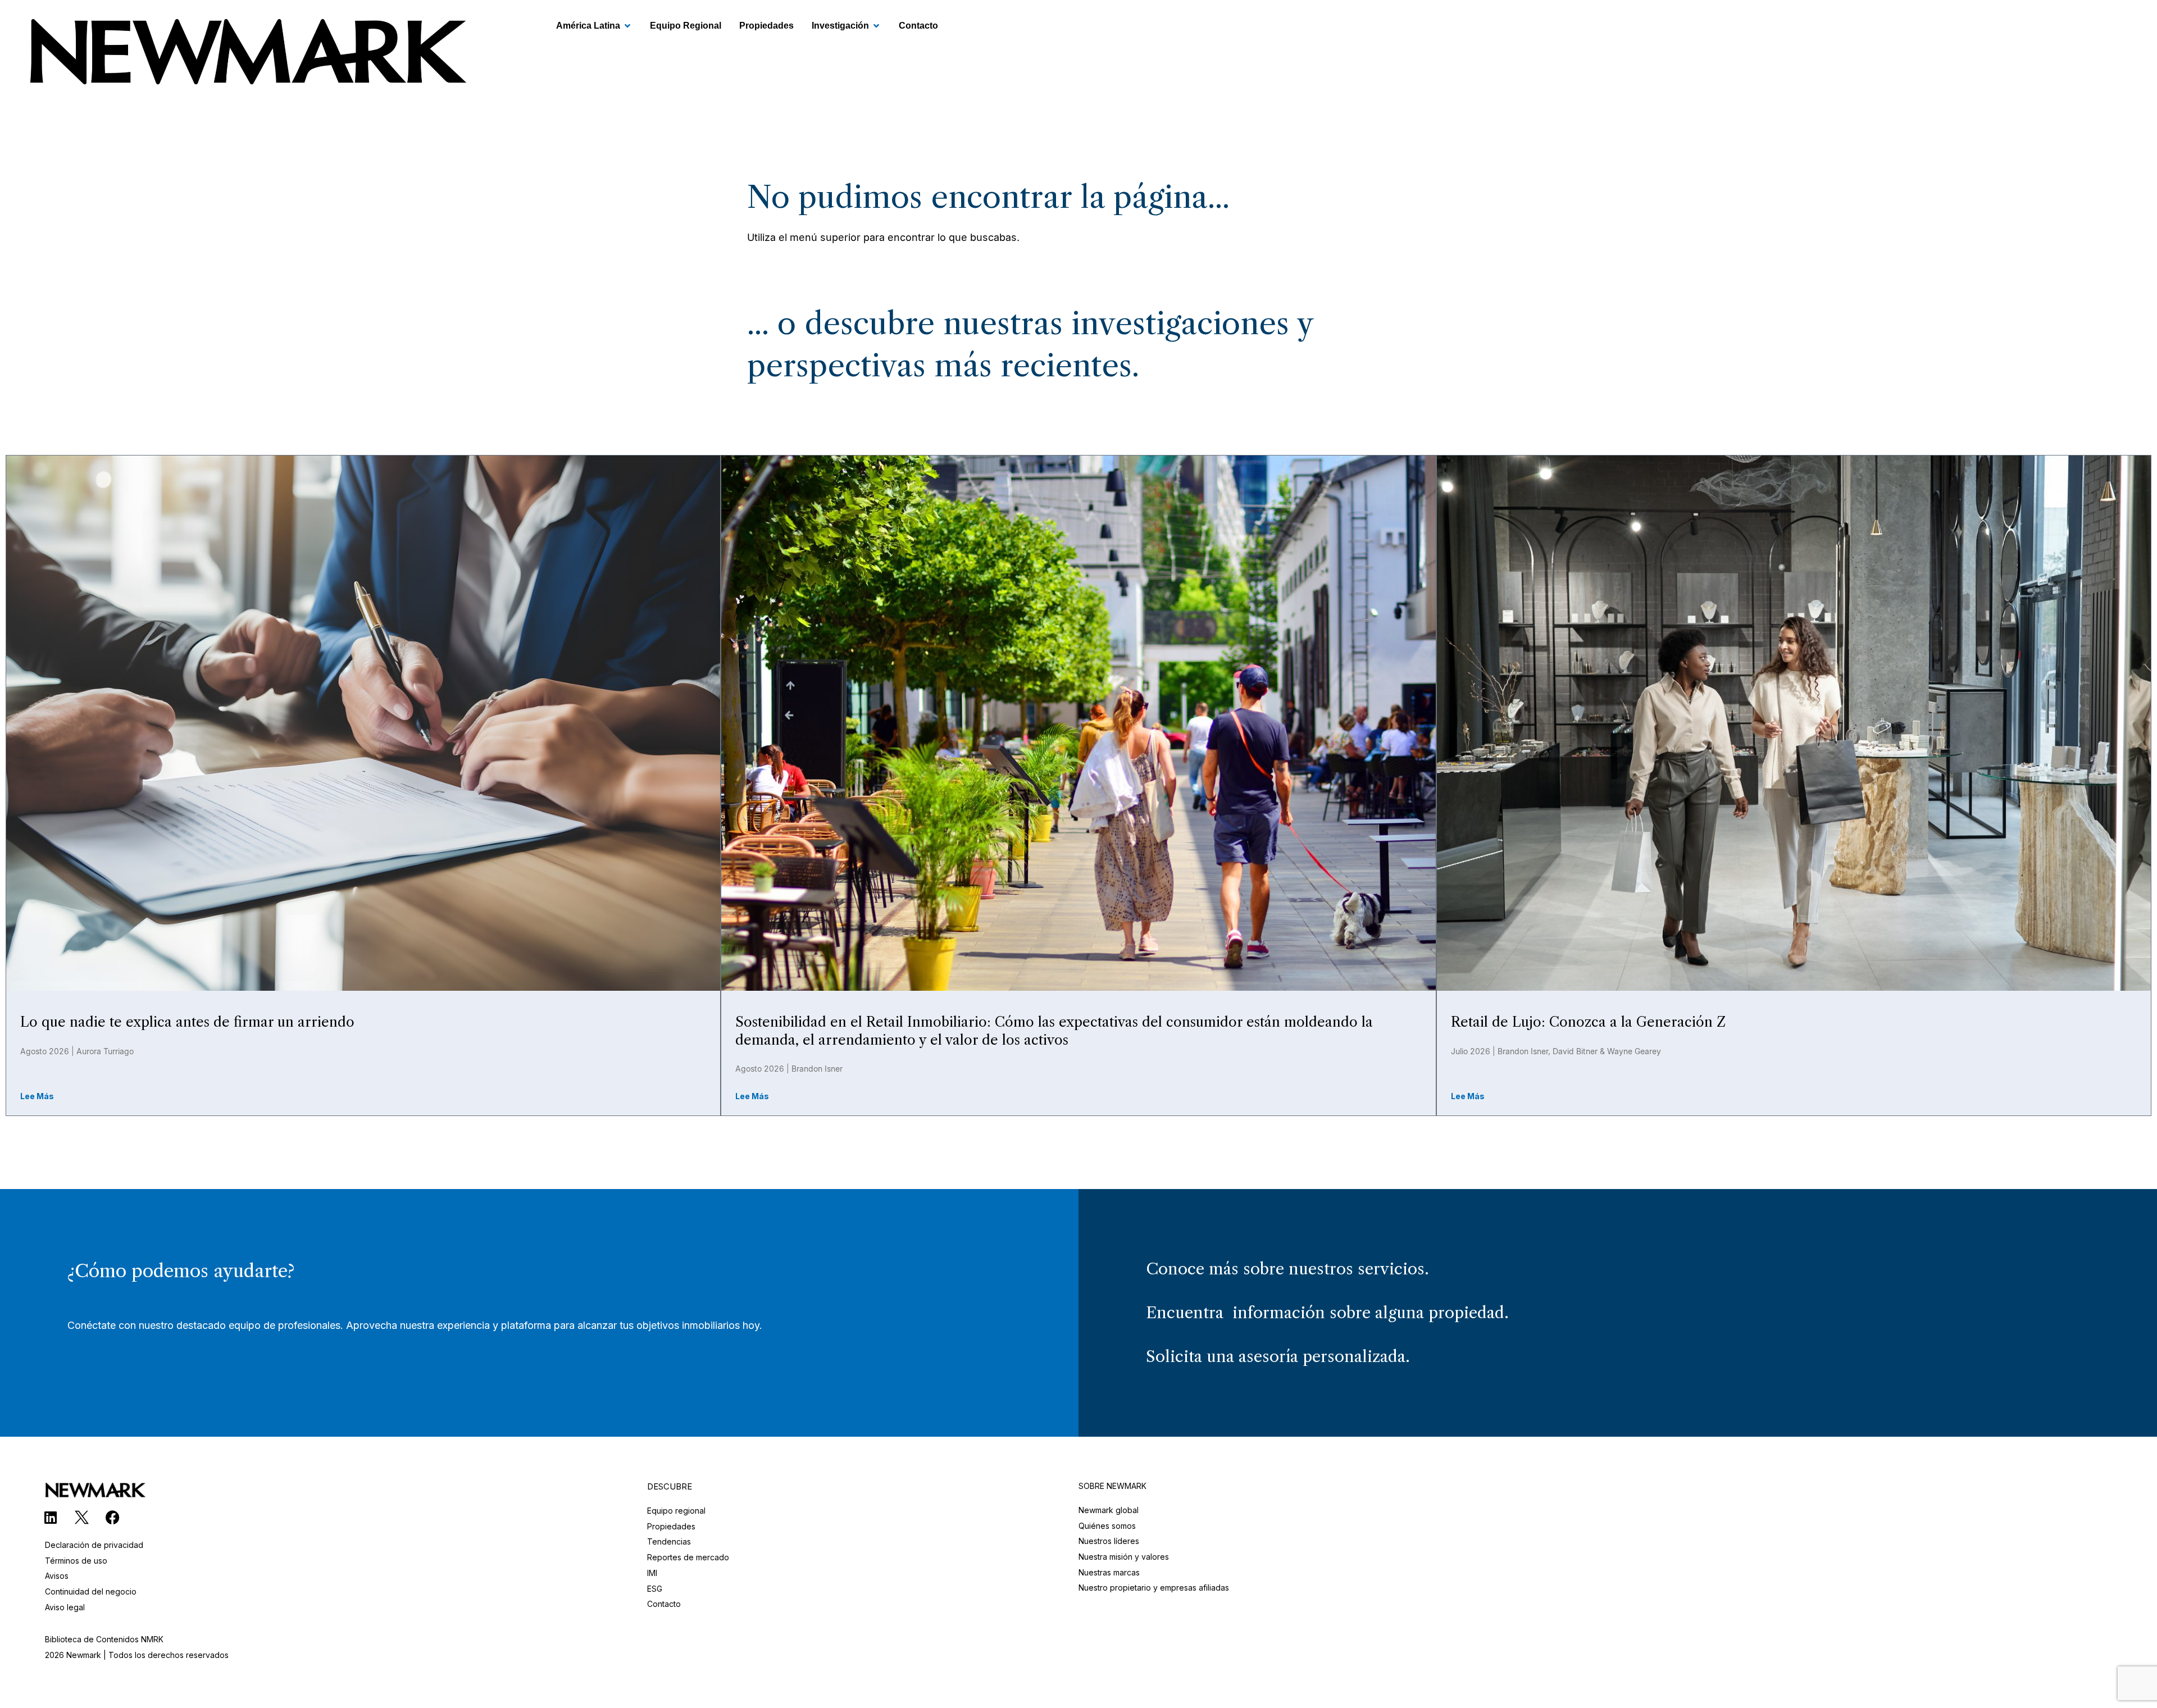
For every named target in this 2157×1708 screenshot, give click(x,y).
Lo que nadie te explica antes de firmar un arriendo (187, 1022)
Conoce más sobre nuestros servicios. (1287, 1269)
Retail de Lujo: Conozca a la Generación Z (1588, 1022)
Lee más (37, 1096)
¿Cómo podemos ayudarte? (181, 1271)
